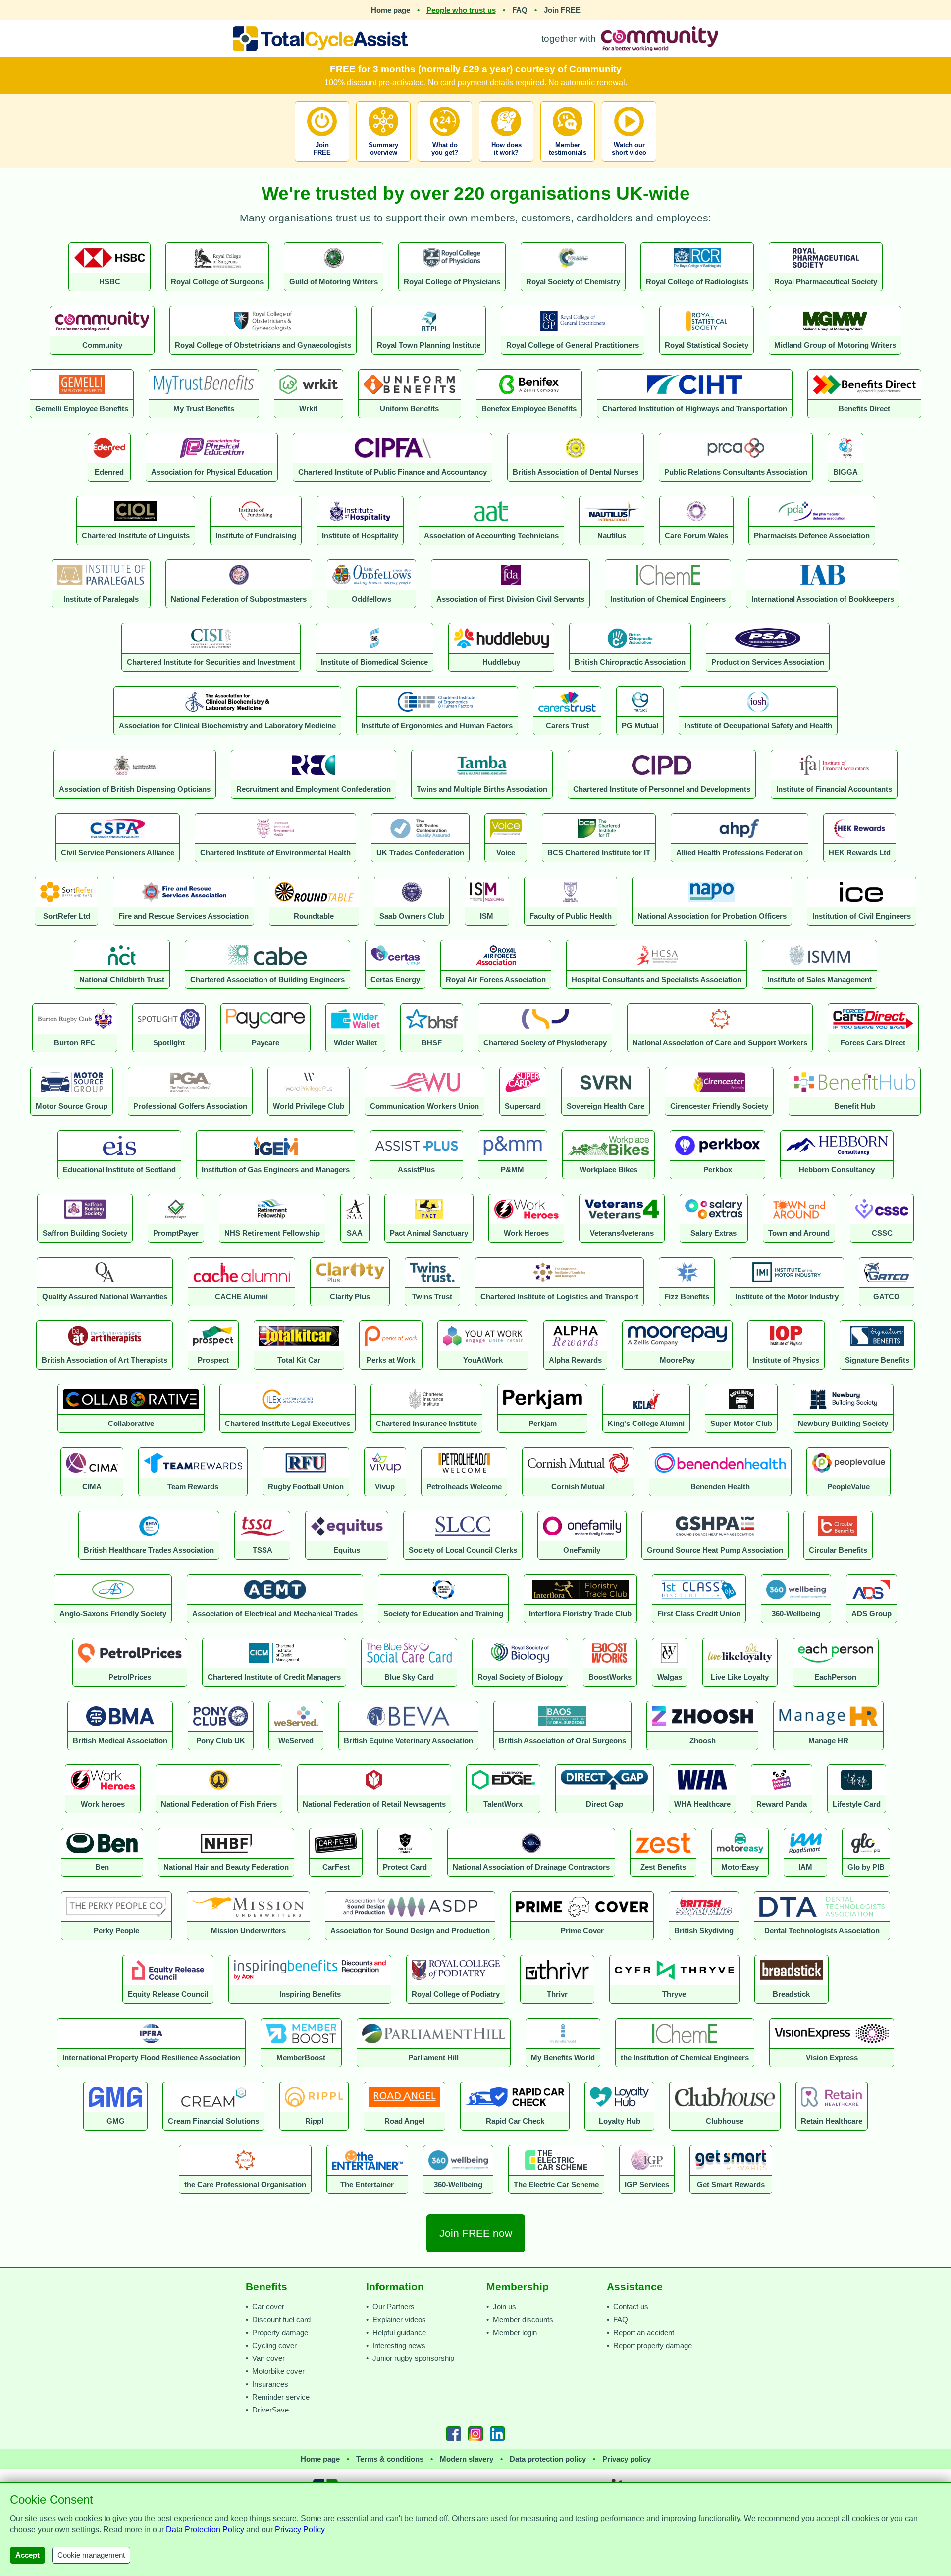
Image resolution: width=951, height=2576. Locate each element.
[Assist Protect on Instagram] (475, 2434)
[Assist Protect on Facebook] (454, 2434)
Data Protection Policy (205, 2530)
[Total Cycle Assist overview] (383, 164)
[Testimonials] (568, 164)
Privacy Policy (300, 2530)
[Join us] (323, 164)
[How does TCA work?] (506, 164)
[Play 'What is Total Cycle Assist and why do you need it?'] (629, 164)
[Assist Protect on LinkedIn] (497, 2434)
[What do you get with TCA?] (445, 164)
